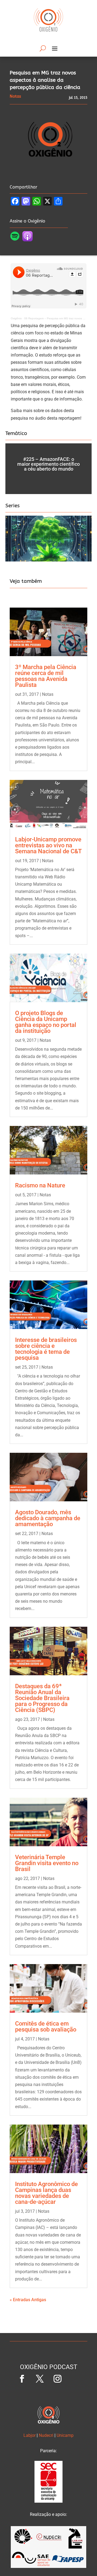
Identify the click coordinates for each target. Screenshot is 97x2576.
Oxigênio (16, 318)
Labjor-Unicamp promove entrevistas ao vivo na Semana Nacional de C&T (48, 845)
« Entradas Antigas (28, 2300)
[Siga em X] (40, 2379)
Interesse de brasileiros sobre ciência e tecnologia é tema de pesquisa (46, 1349)
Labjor (30, 2435)
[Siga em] (75, 2379)
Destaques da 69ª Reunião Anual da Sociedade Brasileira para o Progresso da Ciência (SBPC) (42, 1698)
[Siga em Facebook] (22, 2379)
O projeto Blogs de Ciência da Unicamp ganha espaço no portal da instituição (46, 1022)
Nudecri (46, 2435)
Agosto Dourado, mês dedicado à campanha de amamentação (48, 1518)
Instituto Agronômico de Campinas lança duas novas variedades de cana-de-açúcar (46, 2193)
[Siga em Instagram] (57, 2379)
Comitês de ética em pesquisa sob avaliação (46, 2027)
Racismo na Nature (40, 1185)
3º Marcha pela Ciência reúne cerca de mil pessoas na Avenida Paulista (46, 676)
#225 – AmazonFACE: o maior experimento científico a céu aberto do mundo (48, 464)
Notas (48, 694)
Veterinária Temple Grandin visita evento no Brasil (47, 1863)
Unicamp (65, 2435)
